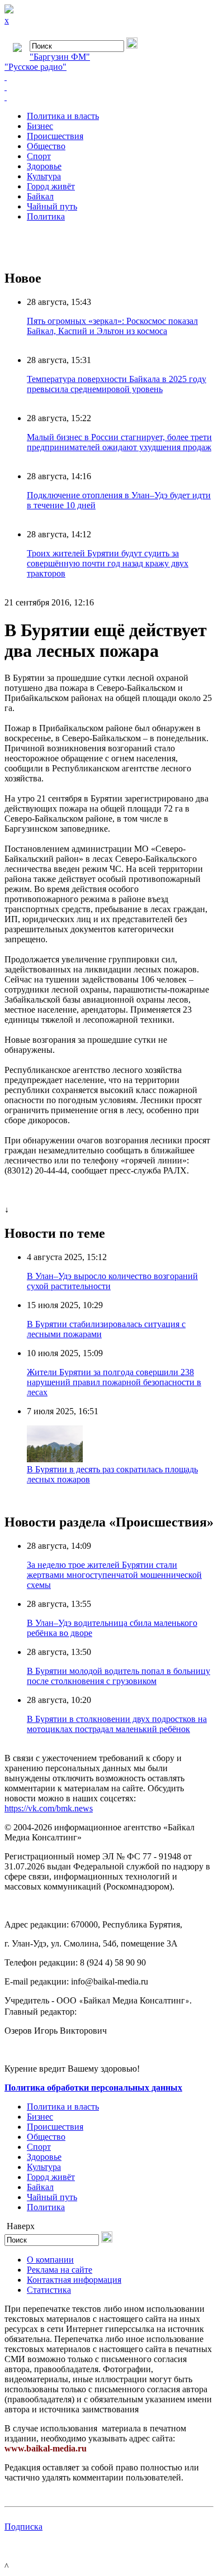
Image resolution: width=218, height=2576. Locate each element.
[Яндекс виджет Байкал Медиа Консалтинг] (109, 97)
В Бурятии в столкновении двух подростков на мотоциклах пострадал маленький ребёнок (117, 1724)
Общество (46, 146)
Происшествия (55, 136)
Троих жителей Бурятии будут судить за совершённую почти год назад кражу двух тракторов (108, 563)
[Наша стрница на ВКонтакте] (109, 77)
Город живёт (51, 186)
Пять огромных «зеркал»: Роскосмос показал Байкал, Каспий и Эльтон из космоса (112, 326)
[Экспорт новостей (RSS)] (109, 87)
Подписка (23, 2527)
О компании (50, 2260)
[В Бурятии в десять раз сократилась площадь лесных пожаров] (55, 1459)
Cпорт (39, 156)
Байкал (40, 196)
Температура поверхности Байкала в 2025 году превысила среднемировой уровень (117, 384)
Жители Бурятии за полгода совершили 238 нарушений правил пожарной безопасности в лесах (114, 1382)
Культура (44, 176)
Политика (46, 216)
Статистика (49, 2290)
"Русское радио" (35, 67)
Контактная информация (74, 2280)
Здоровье (44, 166)
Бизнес (40, 126)
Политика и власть (63, 116)
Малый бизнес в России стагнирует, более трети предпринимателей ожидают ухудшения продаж (119, 442)
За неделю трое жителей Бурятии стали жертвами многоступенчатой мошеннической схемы (114, 1575)
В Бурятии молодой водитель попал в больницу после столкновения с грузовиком (119, 1676)
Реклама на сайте (60, 2270)
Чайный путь (52, 206)
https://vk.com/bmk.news (49, 1808)
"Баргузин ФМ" (60, 57)
